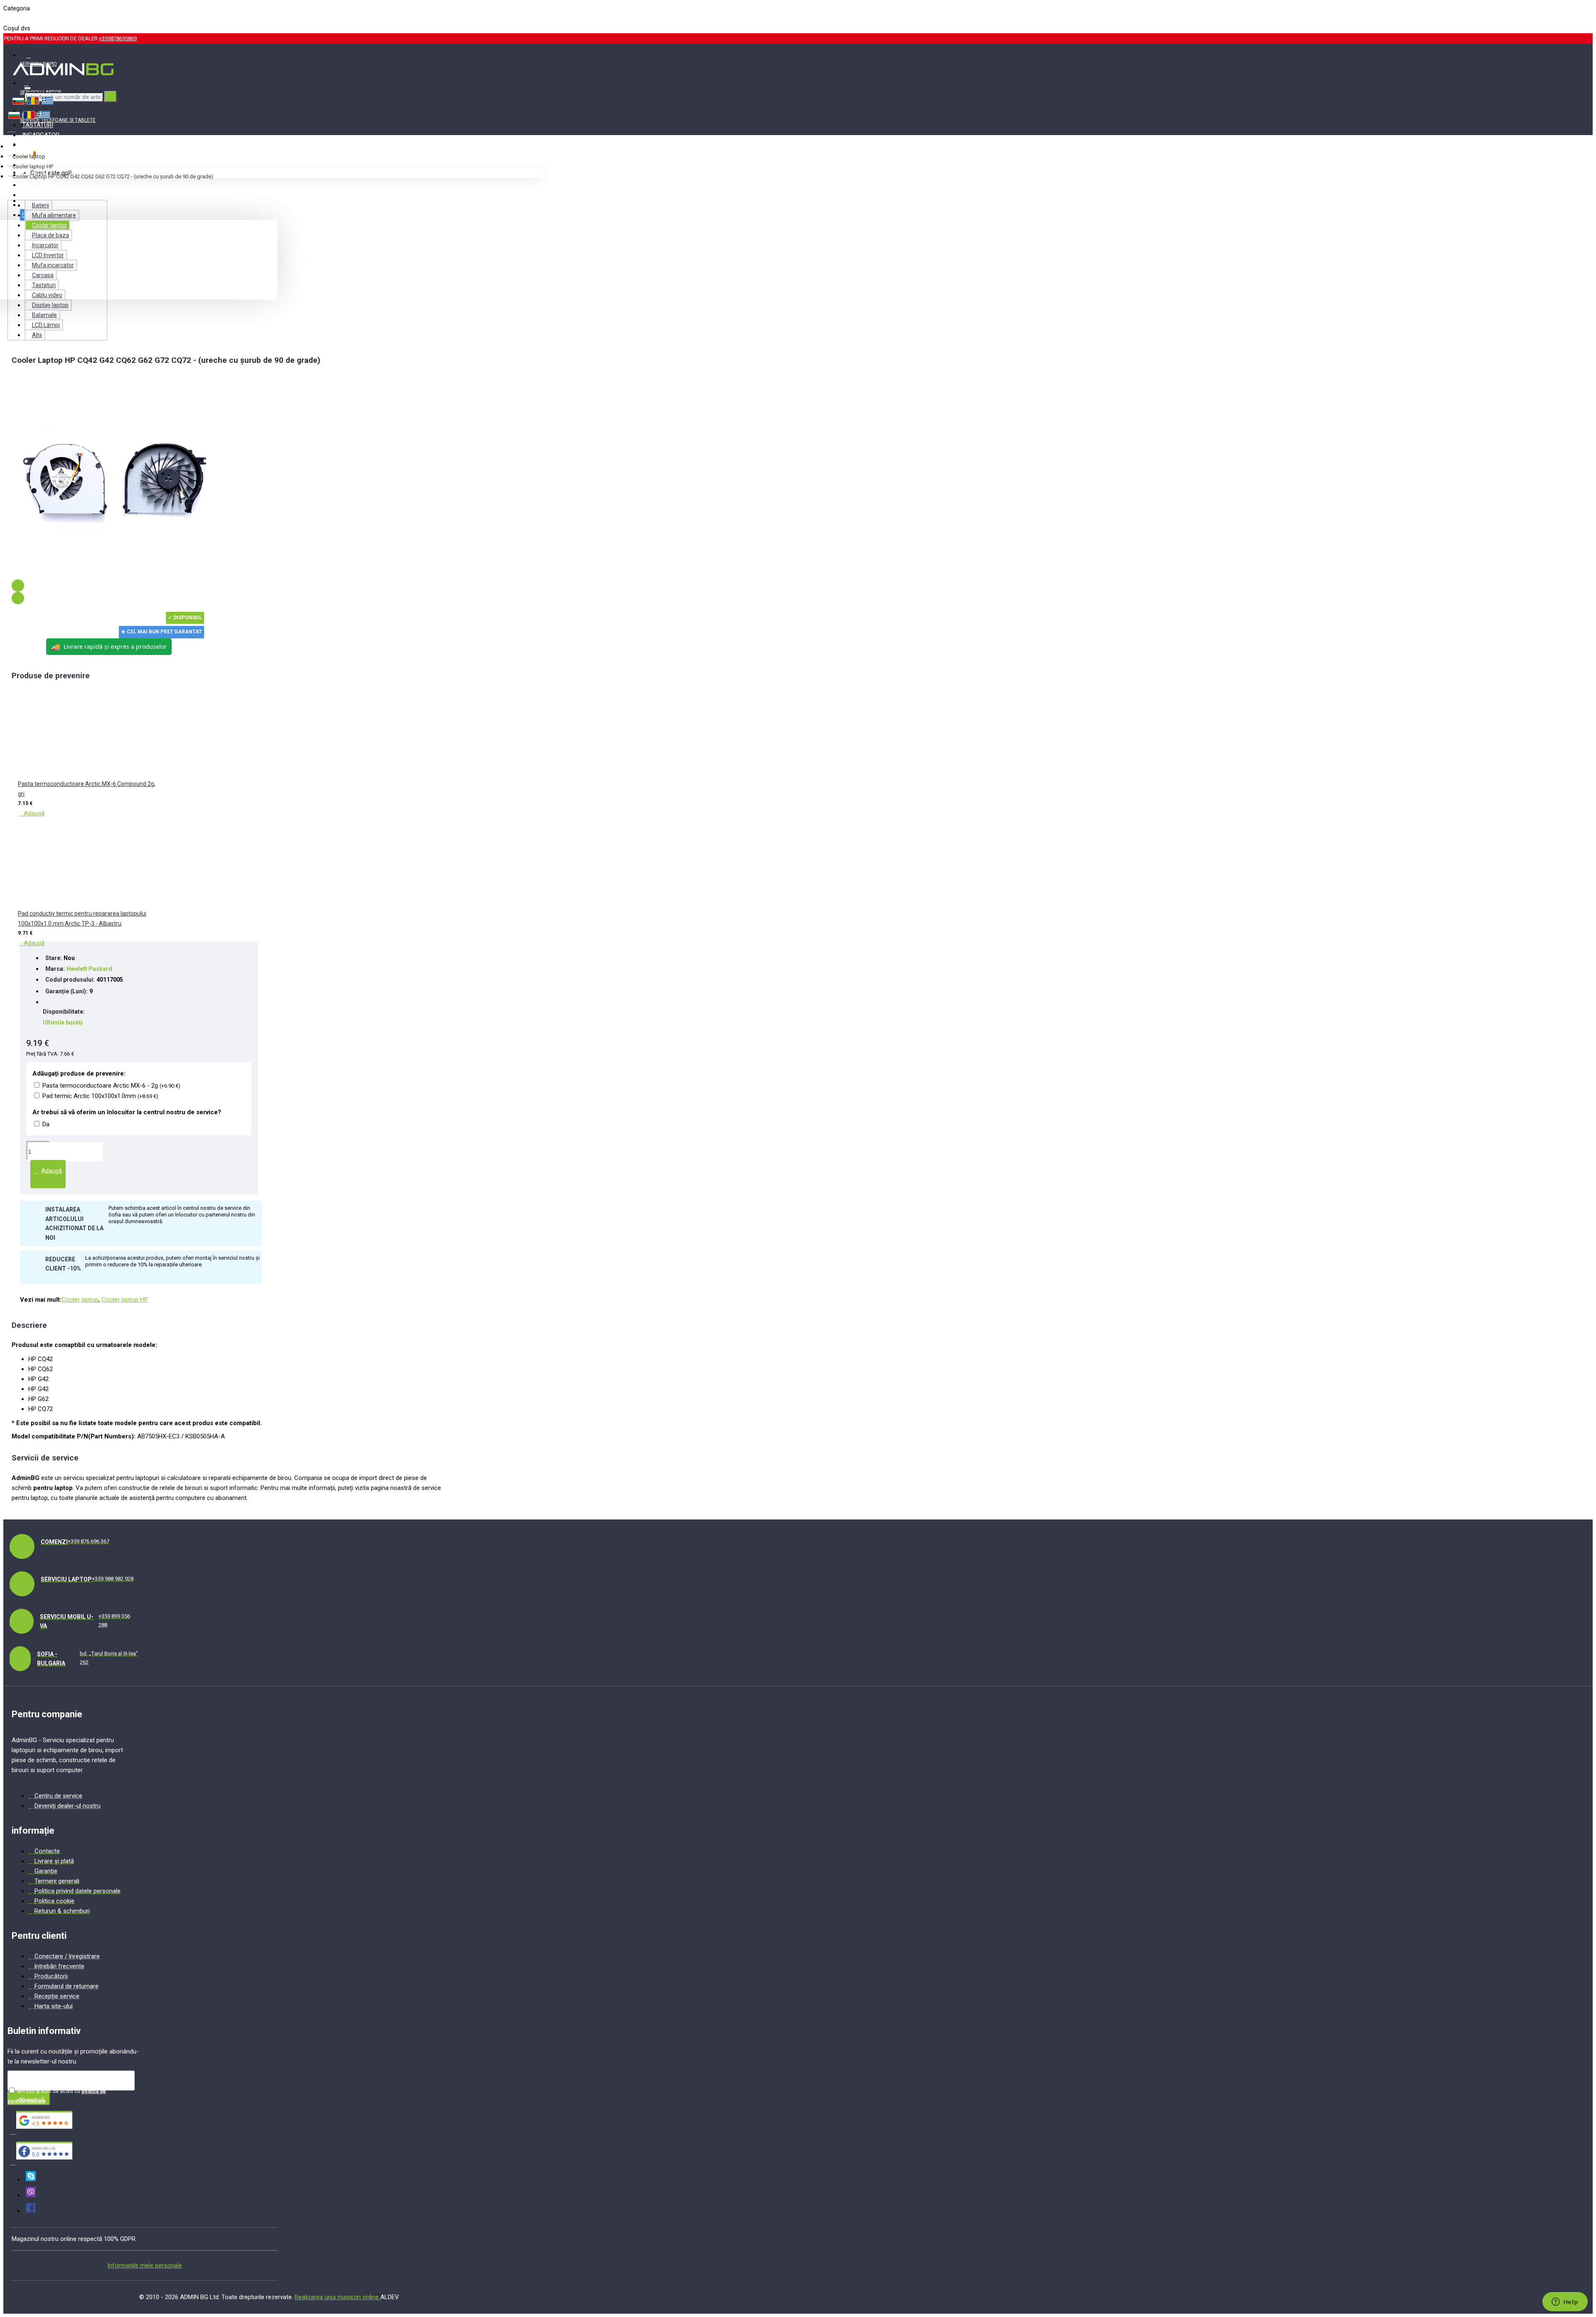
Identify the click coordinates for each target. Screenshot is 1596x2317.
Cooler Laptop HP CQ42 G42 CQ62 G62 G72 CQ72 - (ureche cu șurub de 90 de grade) (113, 176)
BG (7, 18)
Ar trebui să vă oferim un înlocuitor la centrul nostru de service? (127, 1112)
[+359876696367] (31, 2195)
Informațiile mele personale (145, 2265)
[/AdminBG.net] (31, 2211)
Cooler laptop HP (33, 166)
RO (21, 18)
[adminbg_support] (31, 2179)
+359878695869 (118, 38)
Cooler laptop (29, 156)
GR (35, 18)
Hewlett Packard (89, 969)
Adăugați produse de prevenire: (79, 1074)
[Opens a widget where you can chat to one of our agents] (1565, 2302)
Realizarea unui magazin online (337, 2297)
